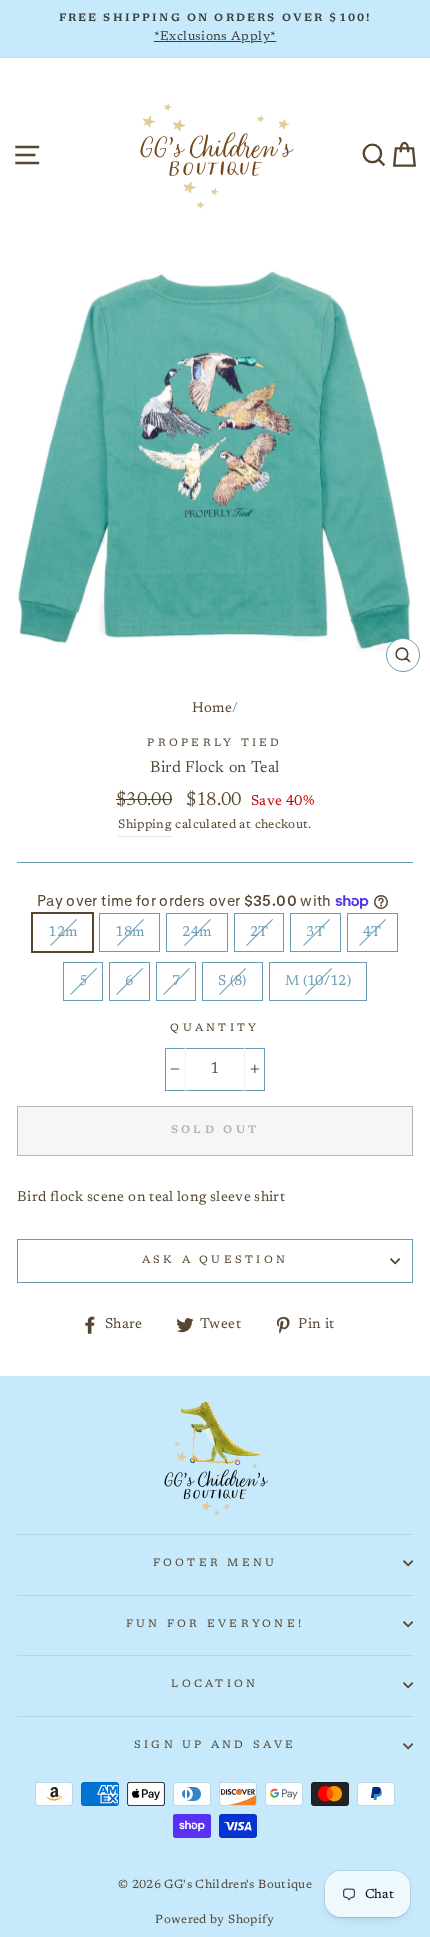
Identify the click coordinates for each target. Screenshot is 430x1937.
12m (62, 932)
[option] (215, 29)
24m (196, 932)
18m (129, 932)
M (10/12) (318, 981)
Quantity (214, 1028)
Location (214, 1684)
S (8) (232, 981)
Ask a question (215, 1260)
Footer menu (215, 1563)
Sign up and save (215, 1745)
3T (315, 932)
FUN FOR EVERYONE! (215, 1624)
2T (259, 932)
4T (372, 932)
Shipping (145, 825)
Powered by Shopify (215, 1920)
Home (212, 708)
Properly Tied (214, 743)
